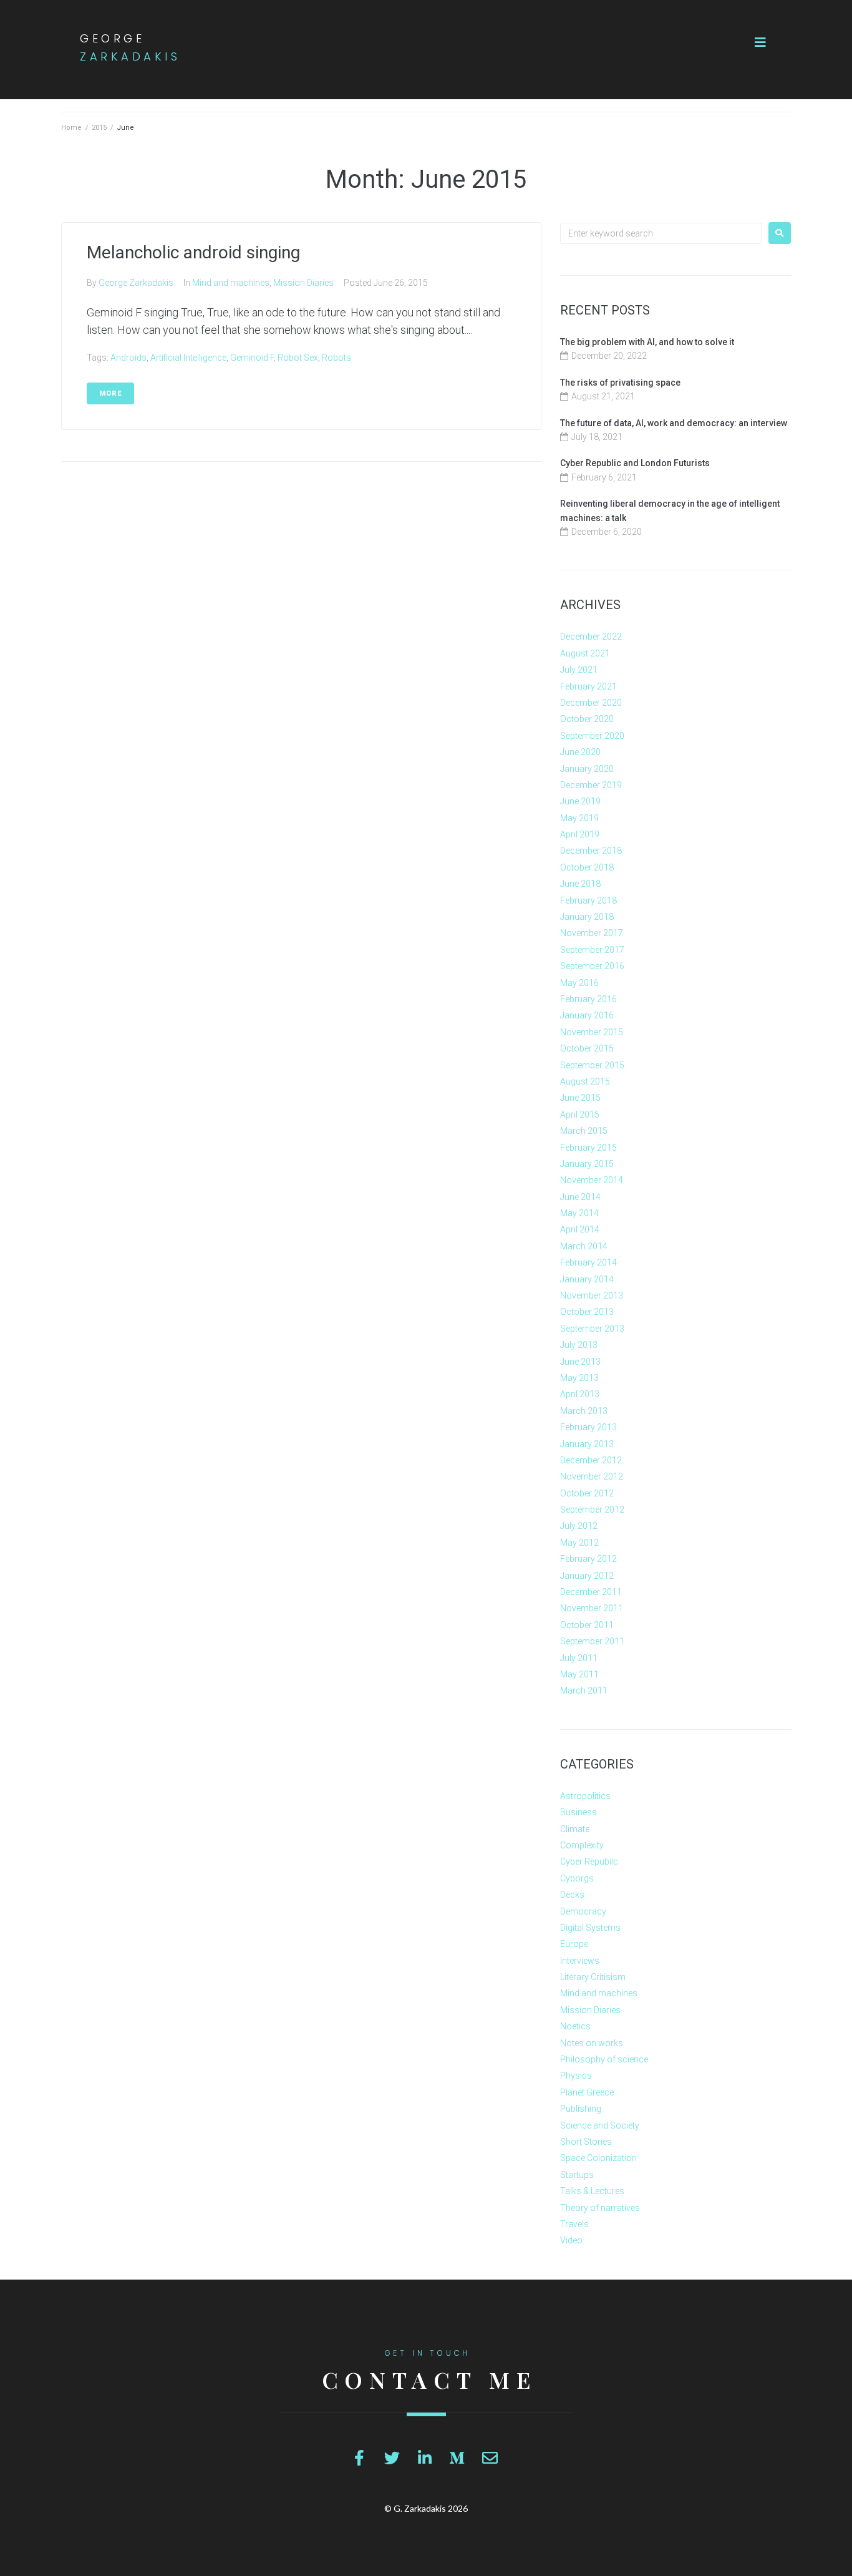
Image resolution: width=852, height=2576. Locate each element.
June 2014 (580, 1197)
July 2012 (579, 1526)
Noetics (575, 2026)
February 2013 (588, 1427)
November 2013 (592, 1295)
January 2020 (587, 769)
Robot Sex (298, 358)
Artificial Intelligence (188, 358)
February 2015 (588, 1148)
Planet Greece (587, 2092)
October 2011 (587, 1625)
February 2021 (588, 686)
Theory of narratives (600, 2208)
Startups (577, 2175)
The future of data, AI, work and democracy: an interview (674, 423)
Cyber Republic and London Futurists (635, 463)
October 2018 (587, 867)
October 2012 (587, 1493)
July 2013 (579, 1345)
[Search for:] (661, 233)
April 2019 (580, 834)
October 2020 (587, 719)
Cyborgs (577, 1878)
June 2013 (580, 1362)
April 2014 (580, 1229)
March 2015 (584, 1131)
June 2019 (580, 801)
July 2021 (579, 670)
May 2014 (579, 1213)
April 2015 (580, 1115)
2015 (99, 128)
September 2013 (592, 1329)
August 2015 (585, 1081)
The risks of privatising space (620, 383)
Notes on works (592, 2043)
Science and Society (600, 2125)
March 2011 (584, 1690)
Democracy (583, 1911)
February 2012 (588, 1559)
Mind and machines (231, 283)
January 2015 (587, 1164)
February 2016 (588, 999)
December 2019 (591, 785)
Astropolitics (585, 1796)
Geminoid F (252, 358)
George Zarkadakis (136, 283)
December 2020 (591, 703)
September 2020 (592, 736)
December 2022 (591, 637)
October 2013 (587, 1312)
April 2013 (580, 1394)
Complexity (582, 1845)
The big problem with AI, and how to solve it (647, 342)
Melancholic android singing (193, 252)
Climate (575, 1829)
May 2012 (579, 1543)
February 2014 (588, 1262)
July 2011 (579, 1658)
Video (571, 2240)
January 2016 (587, 1015)
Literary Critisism (593, 1977)
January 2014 (587, 1279)
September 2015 (592, 1065)
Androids (128, 358)
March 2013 (584, 1411)
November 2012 (592, 1476)
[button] (760, 42)
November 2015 (592, 1032)
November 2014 (592, 1180)
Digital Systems (590, 1928)
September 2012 (592, 1510)
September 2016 (592, 966)
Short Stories (586, 2142)
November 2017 (592, 933)
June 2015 (580, 1098)
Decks (572, 1895)
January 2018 (587, 917)
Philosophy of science (604, 2059)
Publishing (581, 2109)
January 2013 (587, 1444)
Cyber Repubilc (589, 1861)
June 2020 (580, 752)
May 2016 (579, 983)
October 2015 (587, 1048)
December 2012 (591, 1460)
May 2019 (579, 818)
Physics (576, 2076)
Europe (574, 1944)
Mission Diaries (303, 283)
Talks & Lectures (592, 2191)
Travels (574, 2224)
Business (578, 1812)
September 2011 (592, 1641)
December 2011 (591, 1592)
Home (71, 128)
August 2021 (585, 653)
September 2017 (592, 950)
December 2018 (591, 851)
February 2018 (588, 900)
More (110, 393)
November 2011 (592, 1608)
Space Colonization (598, 2158)
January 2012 (587, 1576)
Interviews (580, 1961)
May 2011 (579, 1674)
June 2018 (580, 884)
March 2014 (584, 1246)
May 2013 (579, 1378)
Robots (336, 358)
